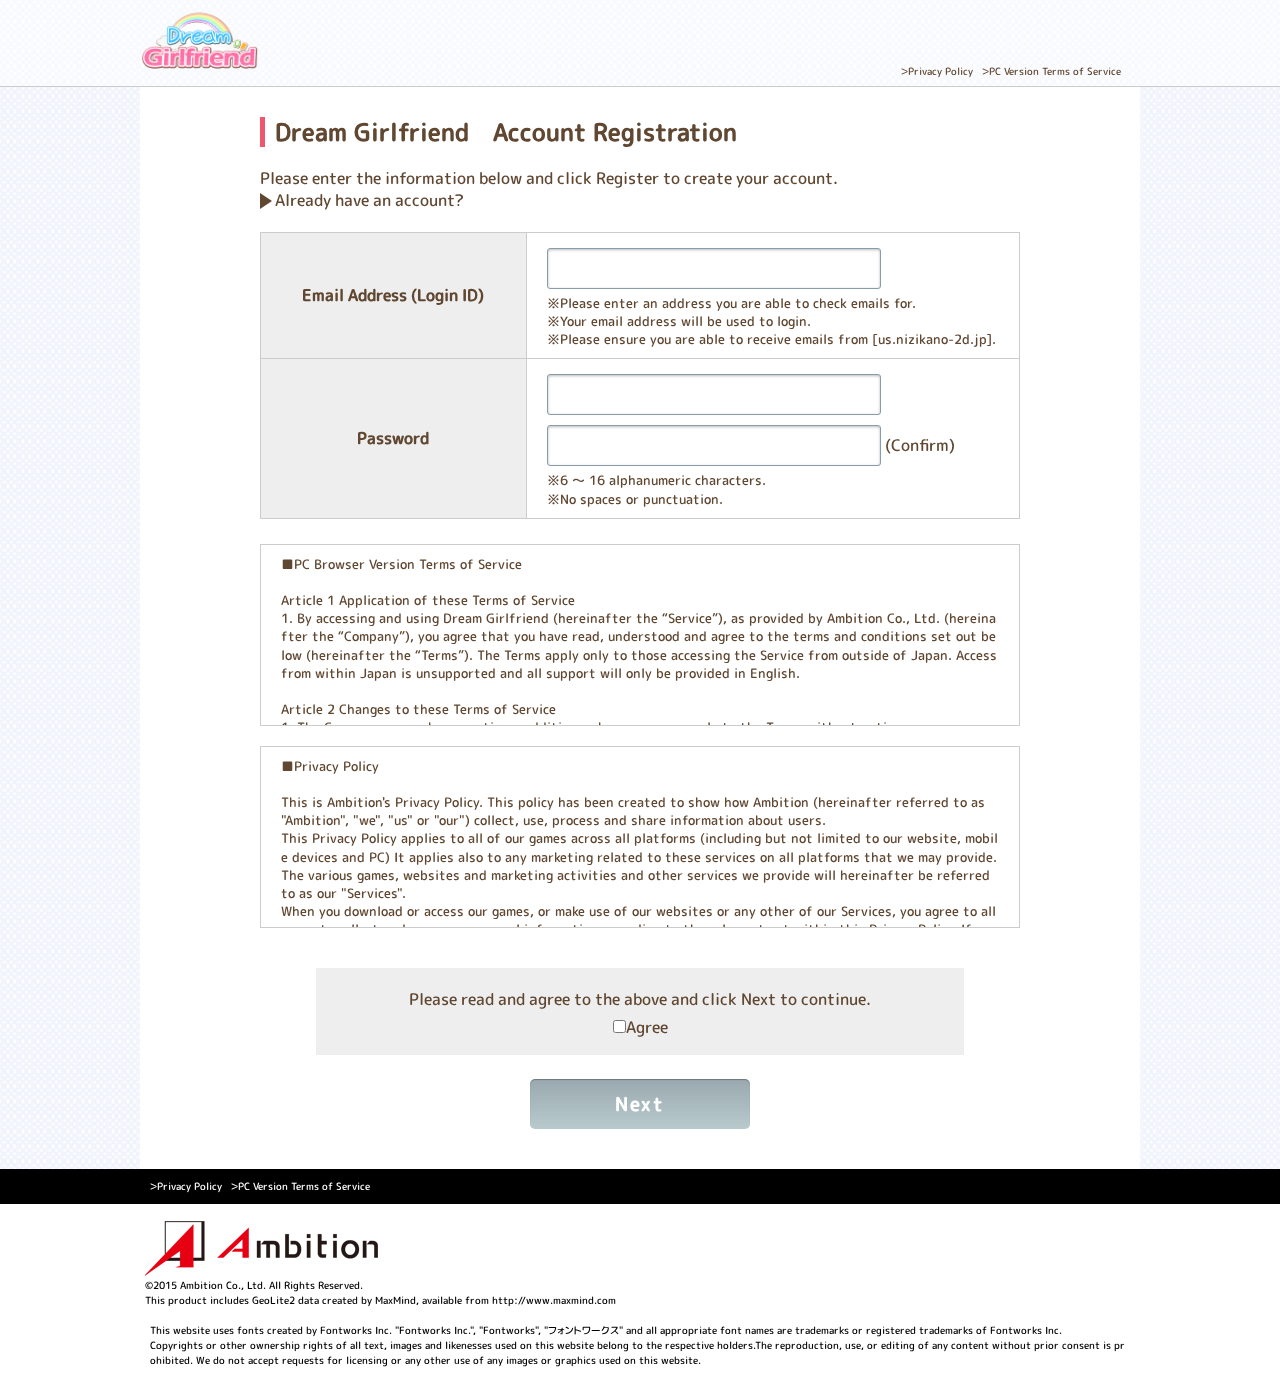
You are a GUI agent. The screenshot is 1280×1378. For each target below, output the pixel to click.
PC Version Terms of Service (1055, 71)
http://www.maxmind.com (554, 1300)
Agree (647, 1027)
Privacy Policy (940, 71)
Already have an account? (369, 200)
